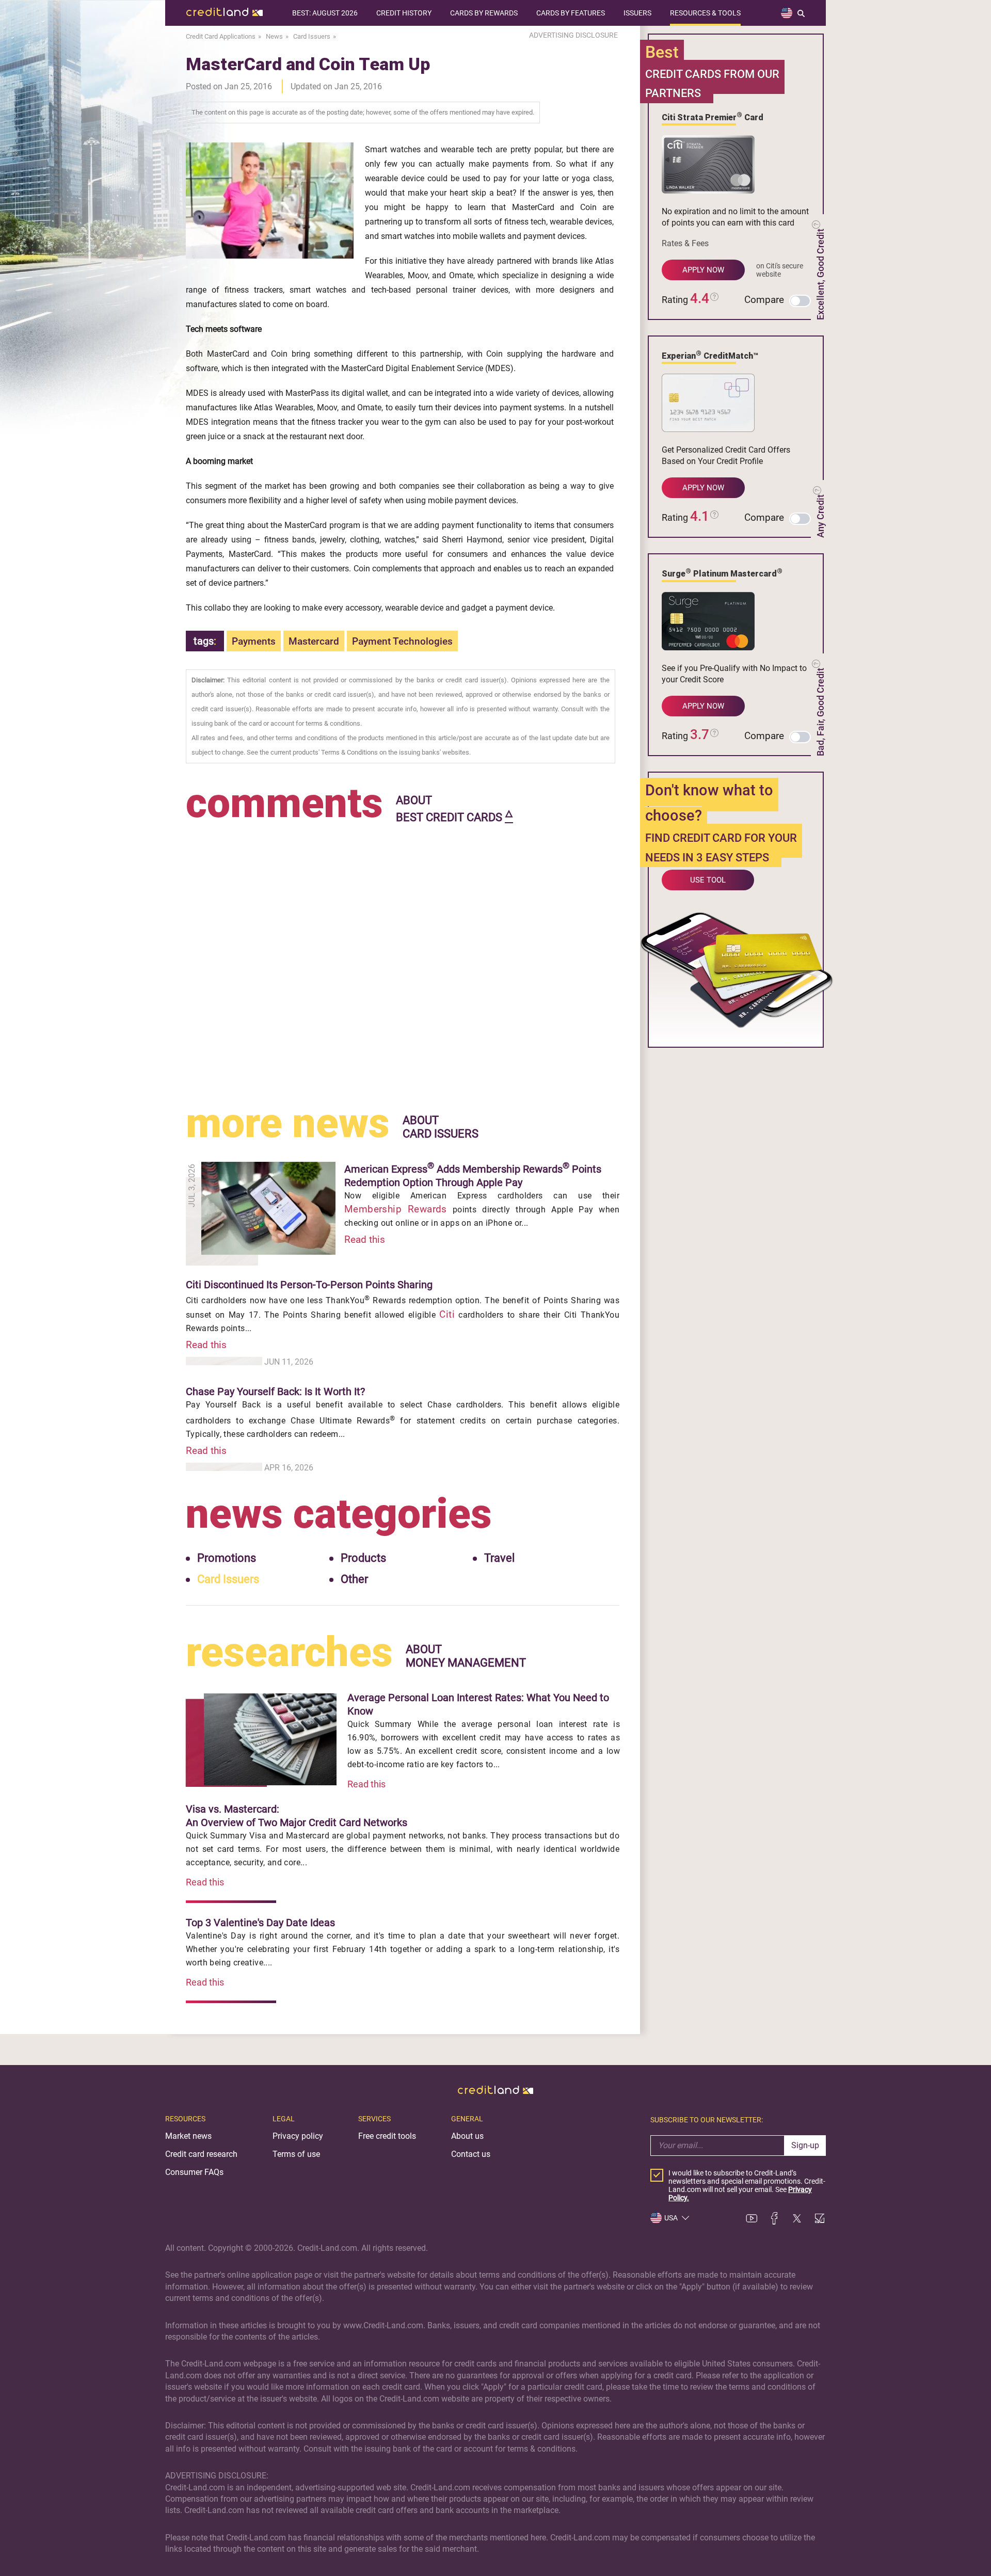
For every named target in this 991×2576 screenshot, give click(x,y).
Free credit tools (387, 2136)
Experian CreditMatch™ (710, 355)
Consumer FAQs (194, 2172)
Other (354, 1579)
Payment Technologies (402, 641)
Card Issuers (228, 1579)
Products (363, 1558)
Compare (764, 300)
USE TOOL (708, 880)
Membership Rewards (396, 1209)
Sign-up (805, 2145)
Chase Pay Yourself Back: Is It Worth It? (275, 1391)
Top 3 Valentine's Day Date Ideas (260, 1923)
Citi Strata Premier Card (713, 117)
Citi (447, 1314)
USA (671, 2218)
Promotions (227, 1558)
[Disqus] (403, 956)
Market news (188, 2136)
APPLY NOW (703, 270)
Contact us (471, 2154)
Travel (499, 1558)
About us (467, 2136)
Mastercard (314, 641)
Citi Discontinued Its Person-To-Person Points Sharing (309, 1285)
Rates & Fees (685, 243)
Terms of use (296, 2154)
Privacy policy (298, 2136)
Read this (365, 1239)
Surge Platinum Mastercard (722, 573)
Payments (254, 641)
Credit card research (201, 2154)
